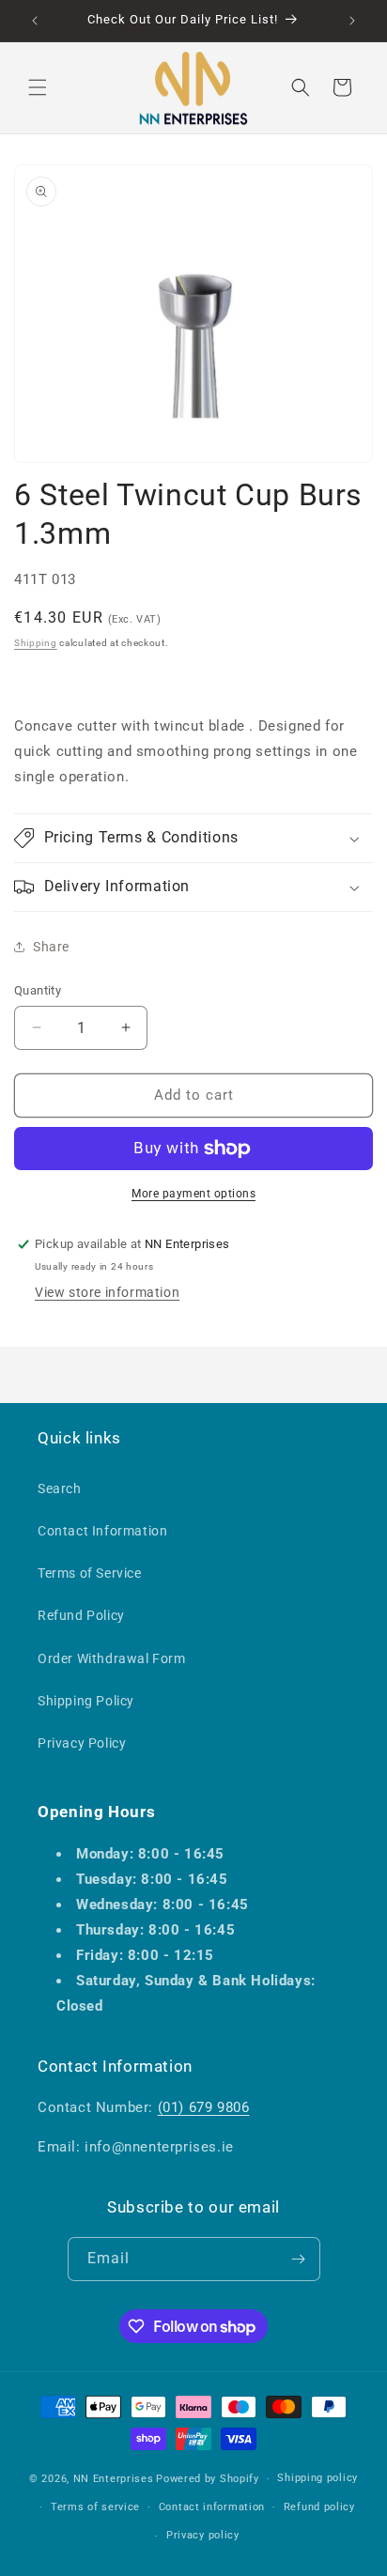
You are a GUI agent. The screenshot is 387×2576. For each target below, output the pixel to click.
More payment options (193, 1194)
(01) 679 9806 (204, 2107)
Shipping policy (317, 2478)
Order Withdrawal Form (112, 1658)
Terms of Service (90, 1573)
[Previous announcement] (35, 21)
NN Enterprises (114, 2479)
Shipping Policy (86, 1701)
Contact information (212, 2507)
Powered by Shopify (208, 2479)
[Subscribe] (299, 2259)
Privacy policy (203, 2535)
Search (60, 1489)
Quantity (38, 990)
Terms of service (95, 2507)
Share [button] (51, 947)
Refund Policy (81, 1615)
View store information (107, 1292)
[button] (38, 87)
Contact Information (102, 1531)
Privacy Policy (82, 1743)
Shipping (36, 643)
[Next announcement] (352, 21)
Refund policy (319, 2507)
